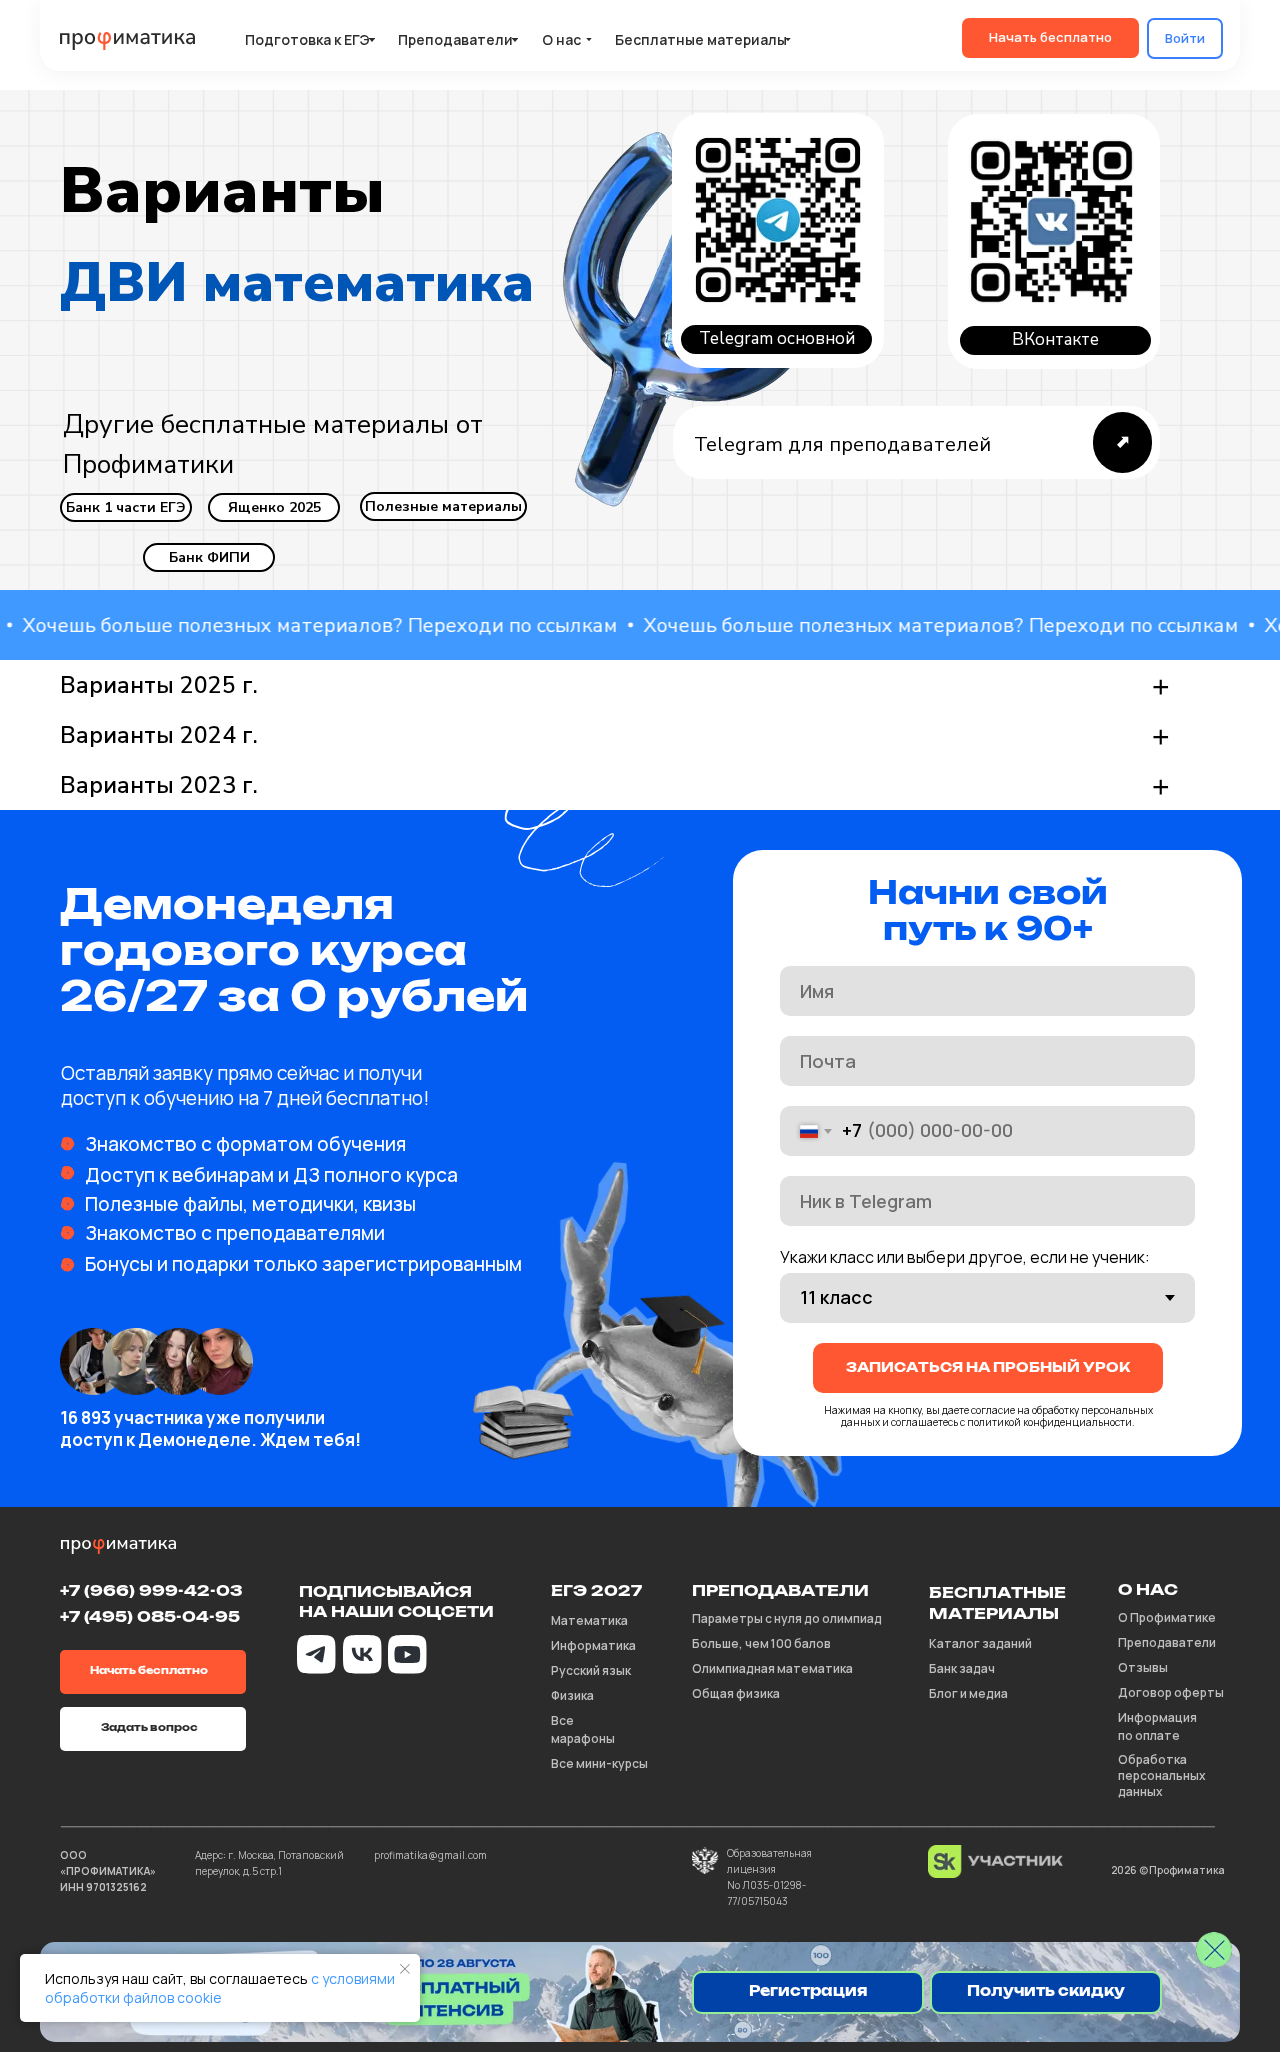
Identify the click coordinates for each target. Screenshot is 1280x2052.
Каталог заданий (980, 1643)
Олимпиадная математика (772, 1668)
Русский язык (591, 1670)
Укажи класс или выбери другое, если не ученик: (965, 1257)
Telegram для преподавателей (842, 444)
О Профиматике (1167, 1617)
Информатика (593, 1645)
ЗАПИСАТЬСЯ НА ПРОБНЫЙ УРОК (988, 1368)
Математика (589, 1620)
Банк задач (962, 1668)
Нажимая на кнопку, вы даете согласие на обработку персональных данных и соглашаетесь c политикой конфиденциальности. (988, 1416)
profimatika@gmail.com (430, 1855)
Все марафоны (583, 1729)
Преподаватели (1167, 1642)
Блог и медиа (968, 1693)
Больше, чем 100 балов (761, 1643)
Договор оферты (1171, 1692)
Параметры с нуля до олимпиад (787, 1618)
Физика (572, 1695)
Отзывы (1143, 1667)
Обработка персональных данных (1162, 1775)
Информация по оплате (1157, 1726)
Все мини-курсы (599, 1763)
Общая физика (736, 1693)
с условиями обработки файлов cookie (220, 1988)
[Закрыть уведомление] (405, 1969)
